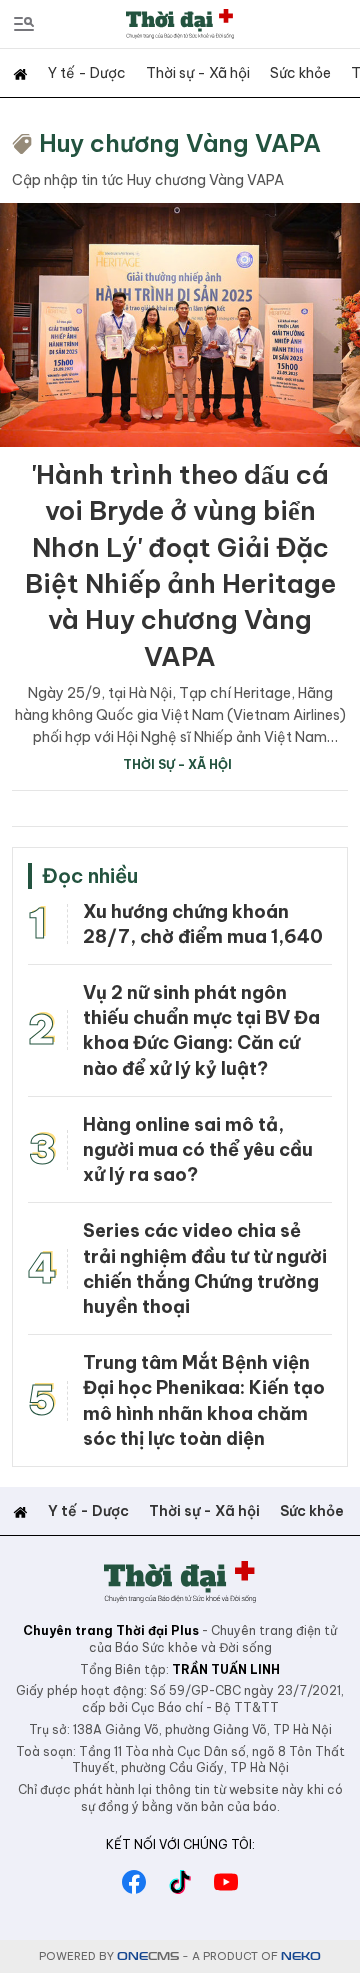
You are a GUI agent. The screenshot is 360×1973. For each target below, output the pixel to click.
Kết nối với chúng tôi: (180, 1844)
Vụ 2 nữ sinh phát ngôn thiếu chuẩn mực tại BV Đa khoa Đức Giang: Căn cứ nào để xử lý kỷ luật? (201, 1030)
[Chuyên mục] (24, 24)
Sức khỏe (300, 73)
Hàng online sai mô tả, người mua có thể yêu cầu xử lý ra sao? (198, 1149)
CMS (148, 1956)
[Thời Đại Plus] (180, 23)
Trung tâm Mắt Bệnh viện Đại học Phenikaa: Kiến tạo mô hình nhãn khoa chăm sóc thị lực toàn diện (204, 1400)
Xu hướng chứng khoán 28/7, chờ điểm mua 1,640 (203, 924)
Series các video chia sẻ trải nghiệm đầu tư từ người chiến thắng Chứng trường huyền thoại (205, 1268)
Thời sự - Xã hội (198, 73)
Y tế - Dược (87, 73)
